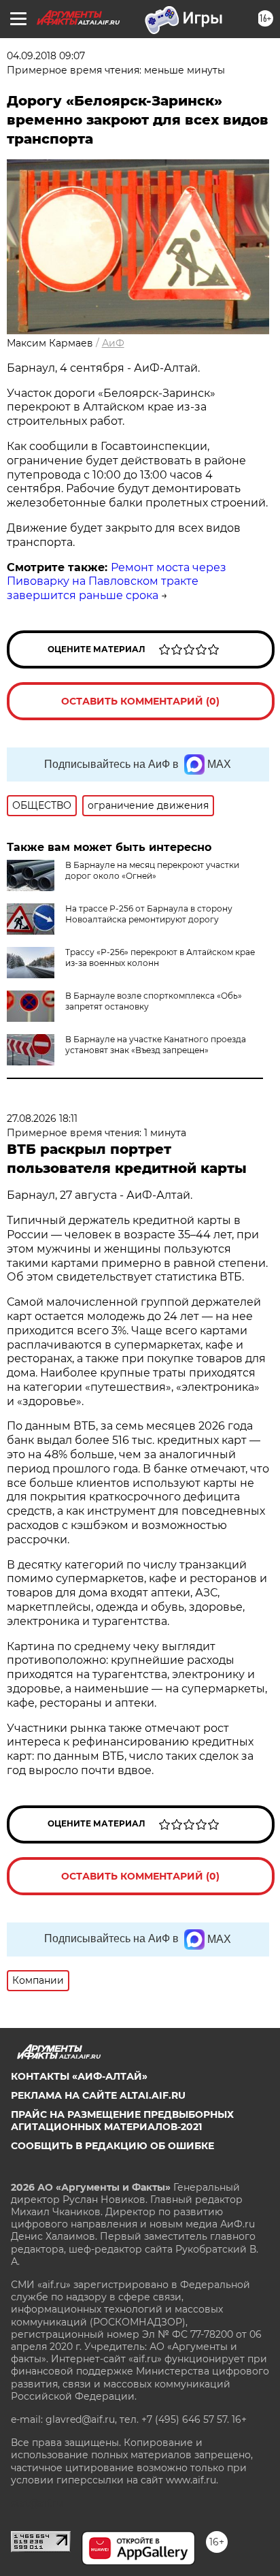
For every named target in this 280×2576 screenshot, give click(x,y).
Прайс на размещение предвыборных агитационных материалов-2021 (122, 2121)
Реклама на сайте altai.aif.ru (98, 2095)
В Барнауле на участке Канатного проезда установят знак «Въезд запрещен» (156, 1045)
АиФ (113, 343)
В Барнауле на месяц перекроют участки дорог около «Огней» (152, 870)
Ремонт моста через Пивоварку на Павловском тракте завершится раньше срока (117, 582)
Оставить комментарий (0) (140, 701)
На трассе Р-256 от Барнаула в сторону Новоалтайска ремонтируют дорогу (149, 914)
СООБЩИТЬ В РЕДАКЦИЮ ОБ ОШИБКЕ (112, 2146)
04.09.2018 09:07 (46, 56)
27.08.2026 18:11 (42, 1118)
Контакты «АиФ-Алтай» (79, 2076)
